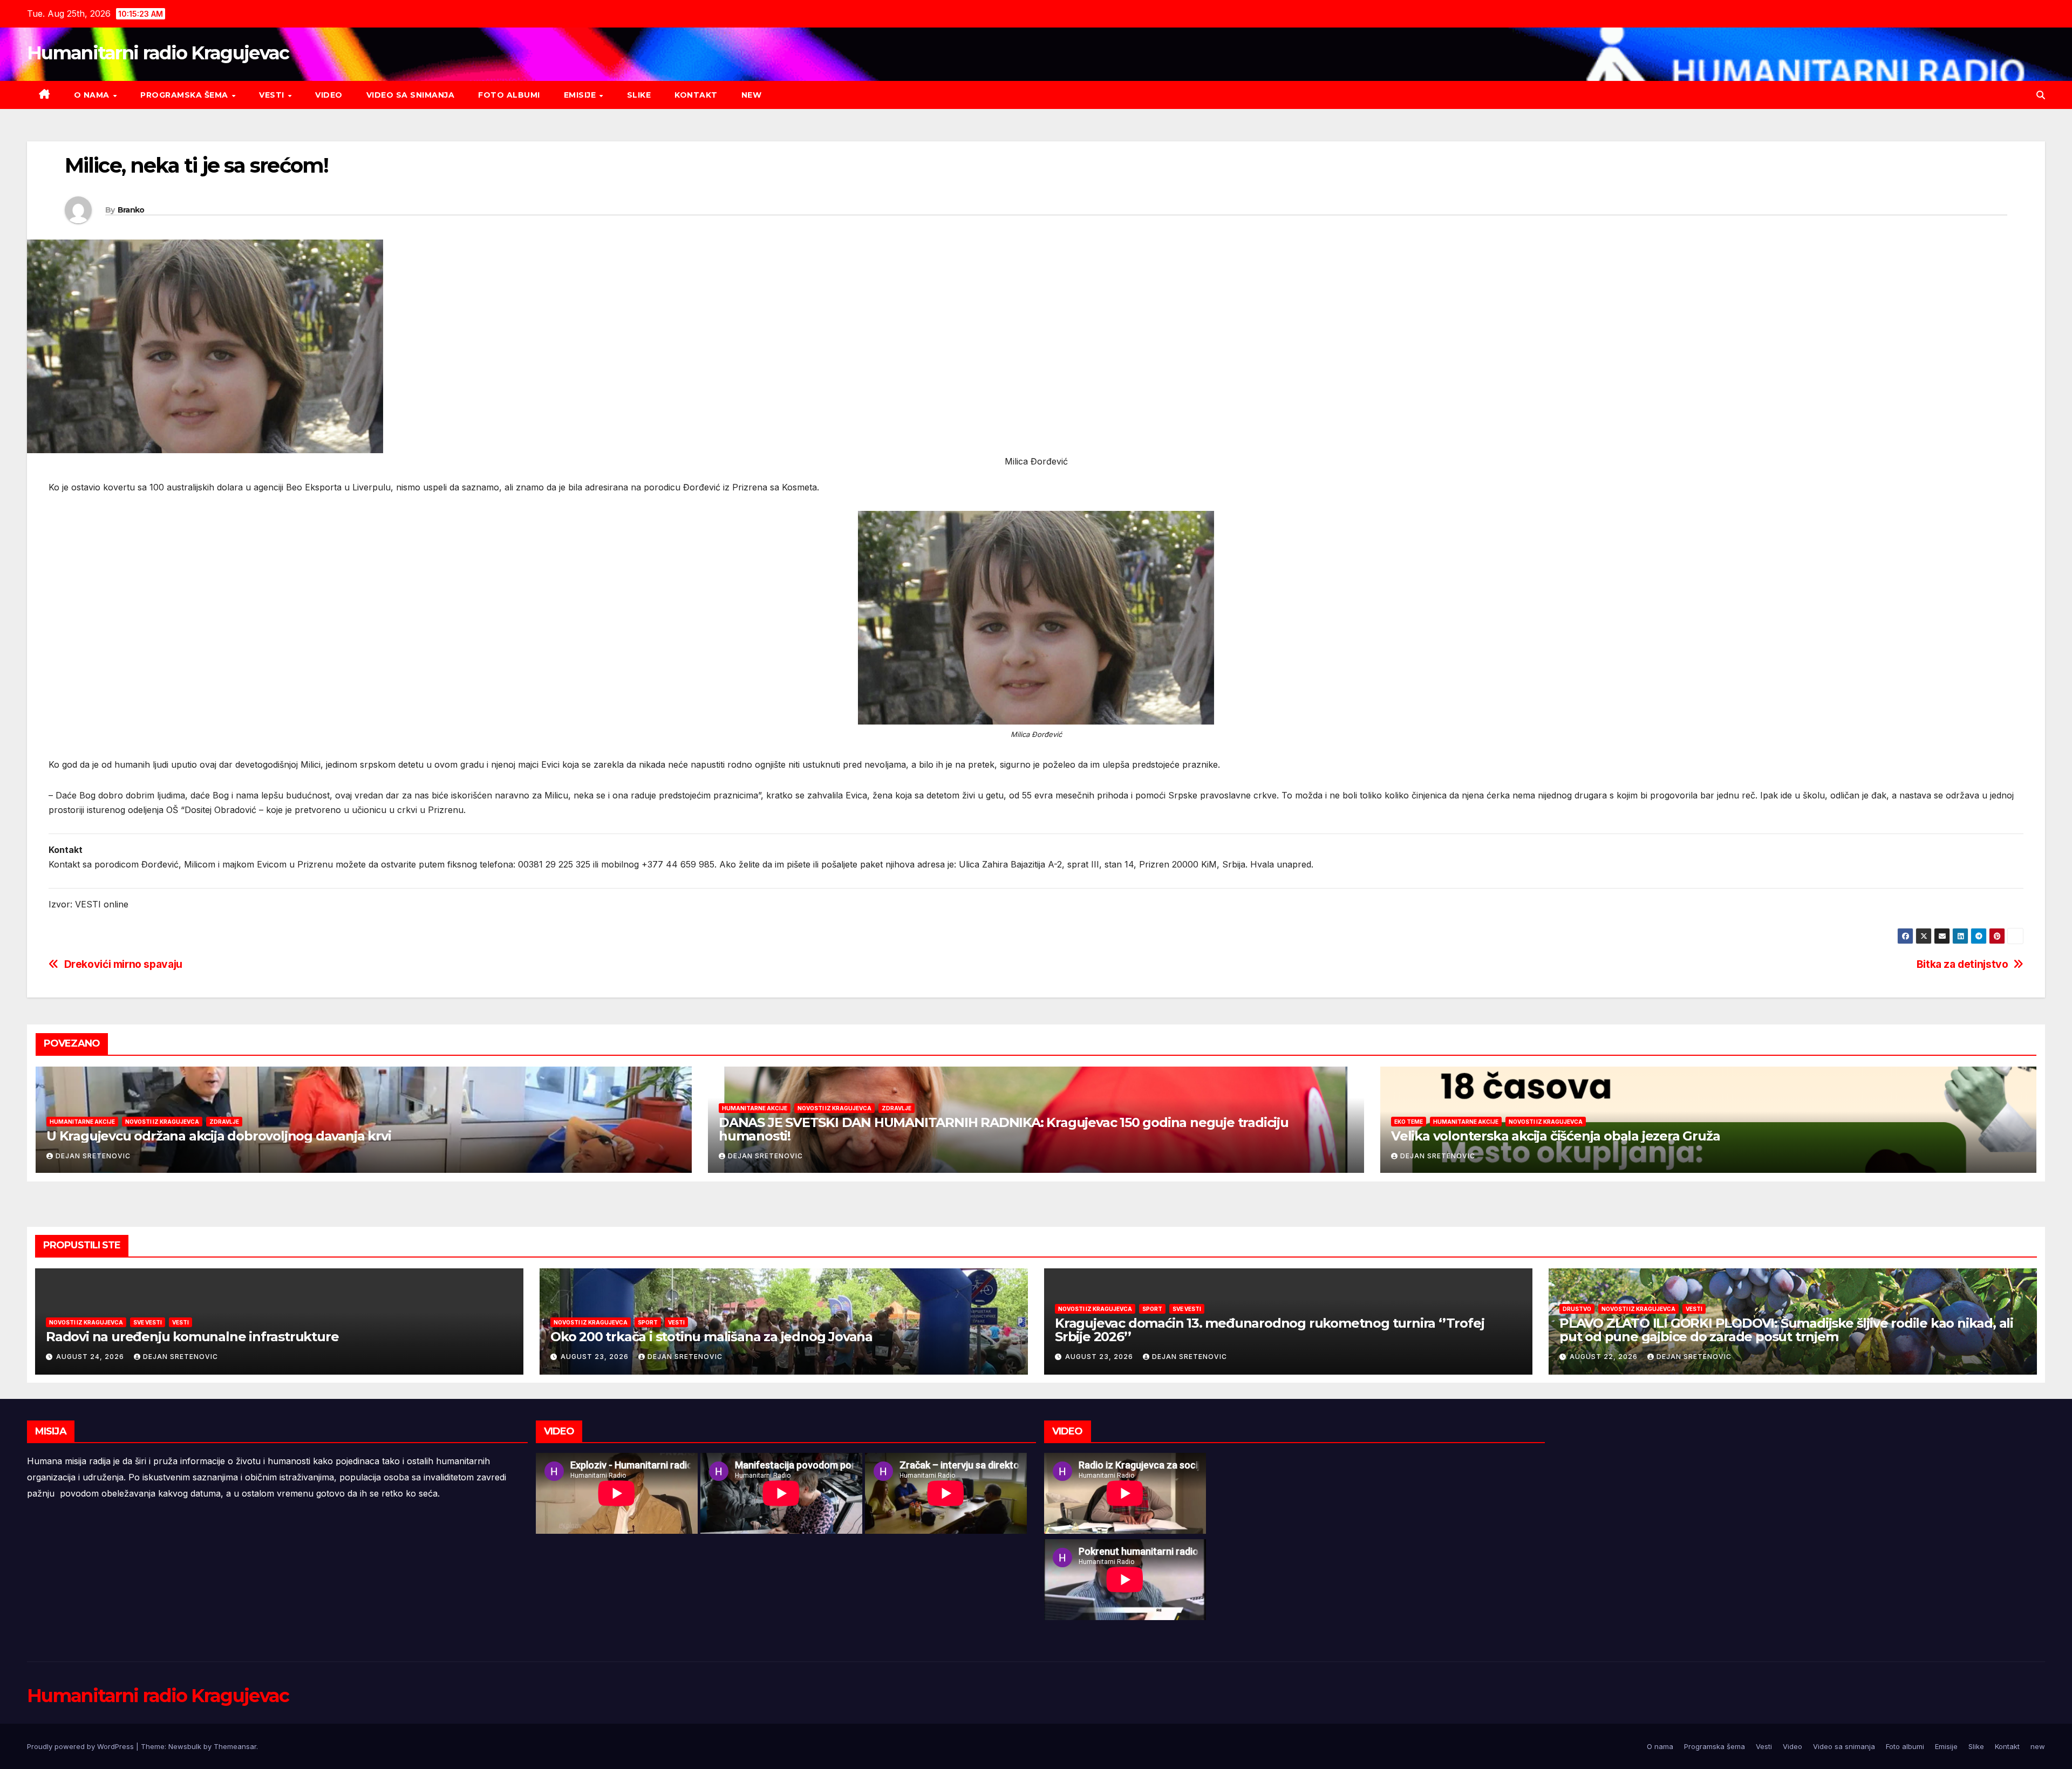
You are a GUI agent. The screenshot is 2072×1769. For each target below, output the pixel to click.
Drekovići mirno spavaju (123, 964)
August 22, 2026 (1605, 1357)
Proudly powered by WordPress (81, 1746)
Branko (131, 210)
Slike (639, 95)
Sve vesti (148, 1322)
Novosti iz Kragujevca (162, 1122)
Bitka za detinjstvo (1962, 964)
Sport (648, 1322)
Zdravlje (224, 1122)
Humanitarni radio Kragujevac (158, 53)
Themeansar (235, 1746)
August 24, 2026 (91, 1357)
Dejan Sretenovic (93, 1156)
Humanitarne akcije (82, 1122)
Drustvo (1577, 1309)
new (752, 95)
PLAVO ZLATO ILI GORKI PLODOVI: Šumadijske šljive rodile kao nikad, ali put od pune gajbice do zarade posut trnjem (1786, 1330)
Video (329, 95)
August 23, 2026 (596, 1357)
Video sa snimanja (411, 95)
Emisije (581, 95)
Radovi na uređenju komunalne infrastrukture (192, 1337)
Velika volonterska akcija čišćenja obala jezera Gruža (1555, 1136)
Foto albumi (509, 95)
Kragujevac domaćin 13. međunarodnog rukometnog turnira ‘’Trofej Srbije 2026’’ (1269, 1330)
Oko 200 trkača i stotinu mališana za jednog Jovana (711, 1337)
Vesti (273, 95)
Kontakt (696, 95)
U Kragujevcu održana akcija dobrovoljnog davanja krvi (219, 1136)
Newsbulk (185, 1746)
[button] (2041, 95)
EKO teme (1409, 1122)
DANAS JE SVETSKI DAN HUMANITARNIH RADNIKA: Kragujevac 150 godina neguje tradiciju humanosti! (1004, 1129)
